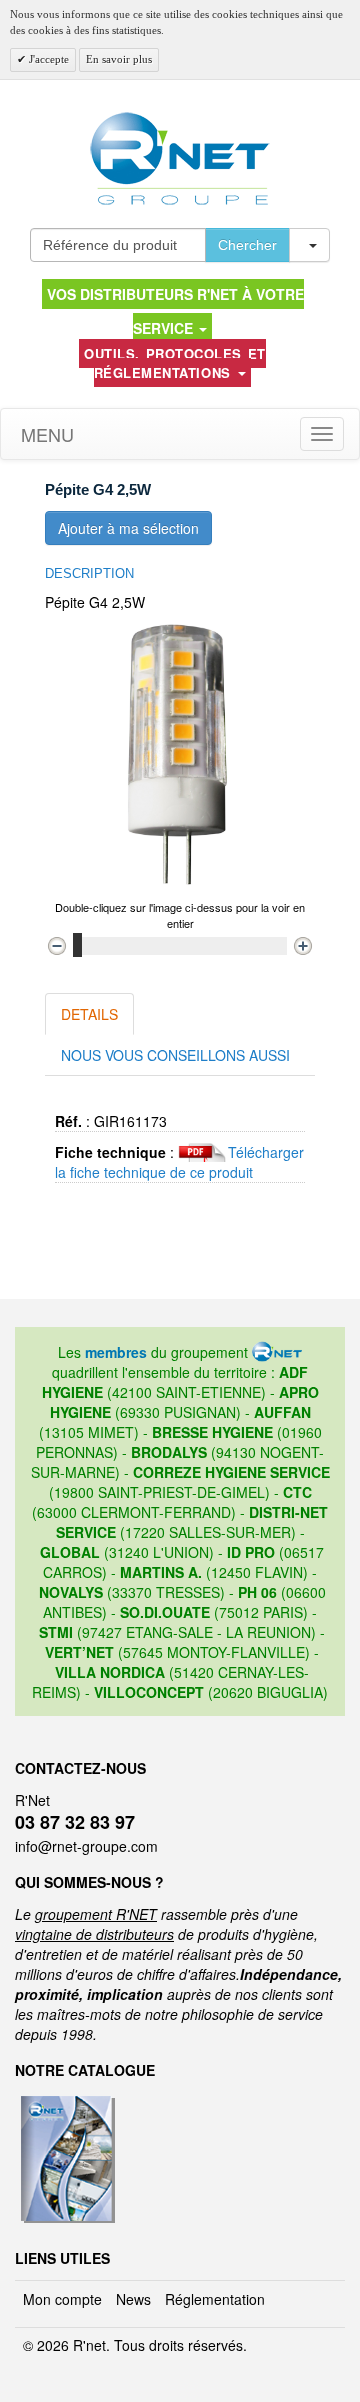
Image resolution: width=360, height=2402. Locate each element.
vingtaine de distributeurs (94, 1934)
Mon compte (62, 2299)
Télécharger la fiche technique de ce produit (179, 1162)
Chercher (247, 245)
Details (89, 1014)
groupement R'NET (96, 1914)
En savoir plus (119, 59)
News (133, 2299)
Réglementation (215, 2299)
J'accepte (47, 59)
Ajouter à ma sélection (128, 528)
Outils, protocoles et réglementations (175, 363)
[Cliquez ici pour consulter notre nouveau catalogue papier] (65, 2102)
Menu (45, 434)
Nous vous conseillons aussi (175, 1055)
